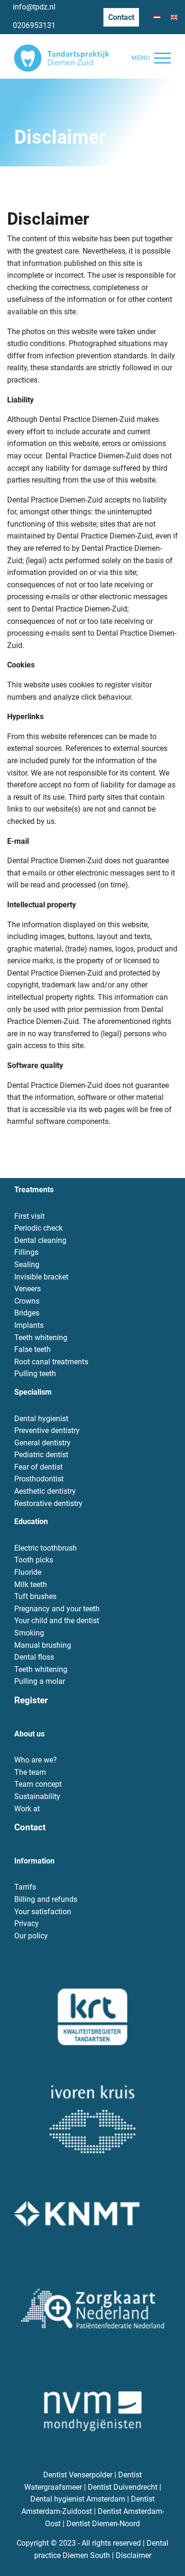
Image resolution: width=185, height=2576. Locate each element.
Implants (29, 1325)
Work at (27, 1809)
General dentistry (42, 1443)
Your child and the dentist (57, 1621)
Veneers (28, 1289)
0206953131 (34, 25)
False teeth (32, 1349)
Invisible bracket (41, 1277)
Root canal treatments (51, 1362)
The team (30, 1772)
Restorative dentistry (48, 1503)
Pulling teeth (35, 1374)
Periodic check (38, 1228)
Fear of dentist (38, 1467)
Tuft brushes (35, 1596)
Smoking (29, 1633)
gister (36, 1700)
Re (19, 1700)
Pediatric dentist (41, 1455)
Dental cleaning (40, 1240)
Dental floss (34, 1657)
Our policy (31, 1936)
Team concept (38, 1784)
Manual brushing (43, 1645)
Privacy (27, 1923)
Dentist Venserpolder (78, 2475)
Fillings (26, 1252)
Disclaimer (134, 2555)
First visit (29, 1216)
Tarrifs (25, 1887)
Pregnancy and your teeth (57, 1609)
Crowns (27, 1301)
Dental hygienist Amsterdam (78, 2499)
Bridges (27, 1313)
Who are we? (36, 1760)
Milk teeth (31, 1585)
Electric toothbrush (46, 1548)
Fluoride (28, 1572)
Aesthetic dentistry (45, 1491)
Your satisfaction (43, 1912)
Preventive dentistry (47, 1430)
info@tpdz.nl (34, 7)
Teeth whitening (41, 1338)
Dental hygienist (41, 1419)
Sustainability (37, 1796)
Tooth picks (34, 1560)
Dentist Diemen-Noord (103, 2524)
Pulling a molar (40, 1681)
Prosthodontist (39, 1479)
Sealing (27, 1265)
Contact (121, 17)
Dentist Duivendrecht (123, 2487)
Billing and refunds (46, 1899)
